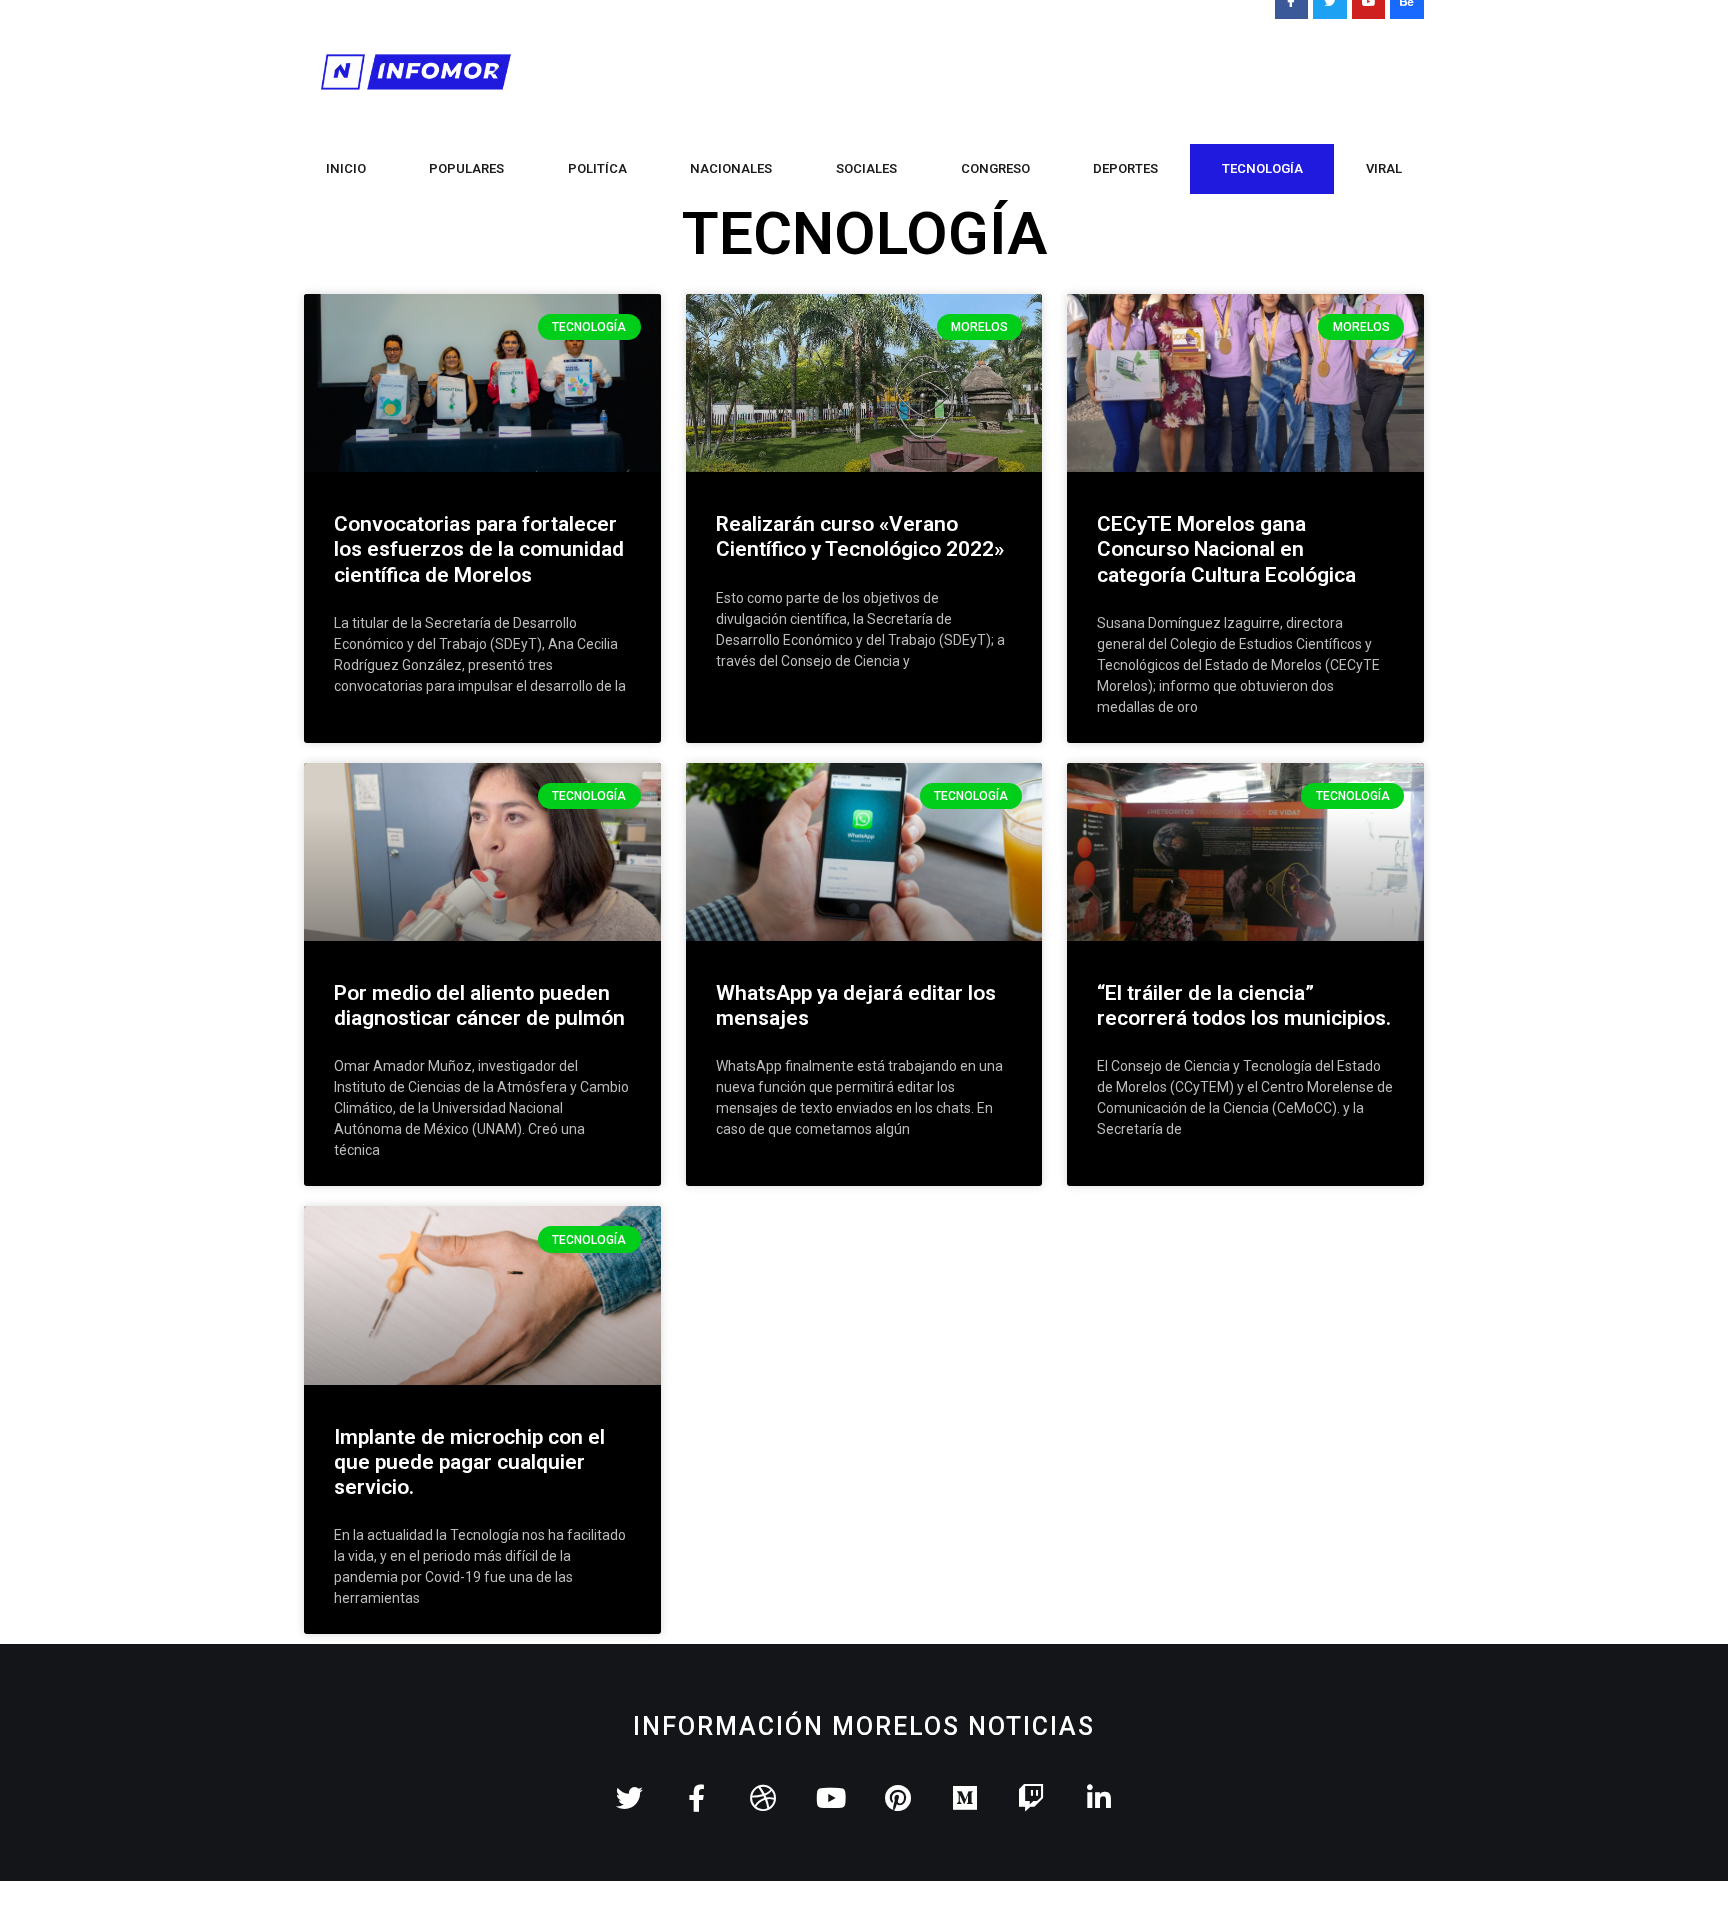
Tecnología (1262, 168)
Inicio (346, 168)
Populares (466, 168)
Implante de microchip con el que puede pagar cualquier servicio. (469, 1462)
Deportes (1125, 168)
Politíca (597, 168)
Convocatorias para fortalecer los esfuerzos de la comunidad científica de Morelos (479, 549)
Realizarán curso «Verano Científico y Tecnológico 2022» (860, 536)
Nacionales (731, 168)
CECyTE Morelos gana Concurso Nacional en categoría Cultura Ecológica (1226, 549)
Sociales (866, 168)
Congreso (995, 168)
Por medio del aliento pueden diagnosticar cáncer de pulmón (479, 1005)
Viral (1384, 168)
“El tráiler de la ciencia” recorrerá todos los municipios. (1244, 1005)
